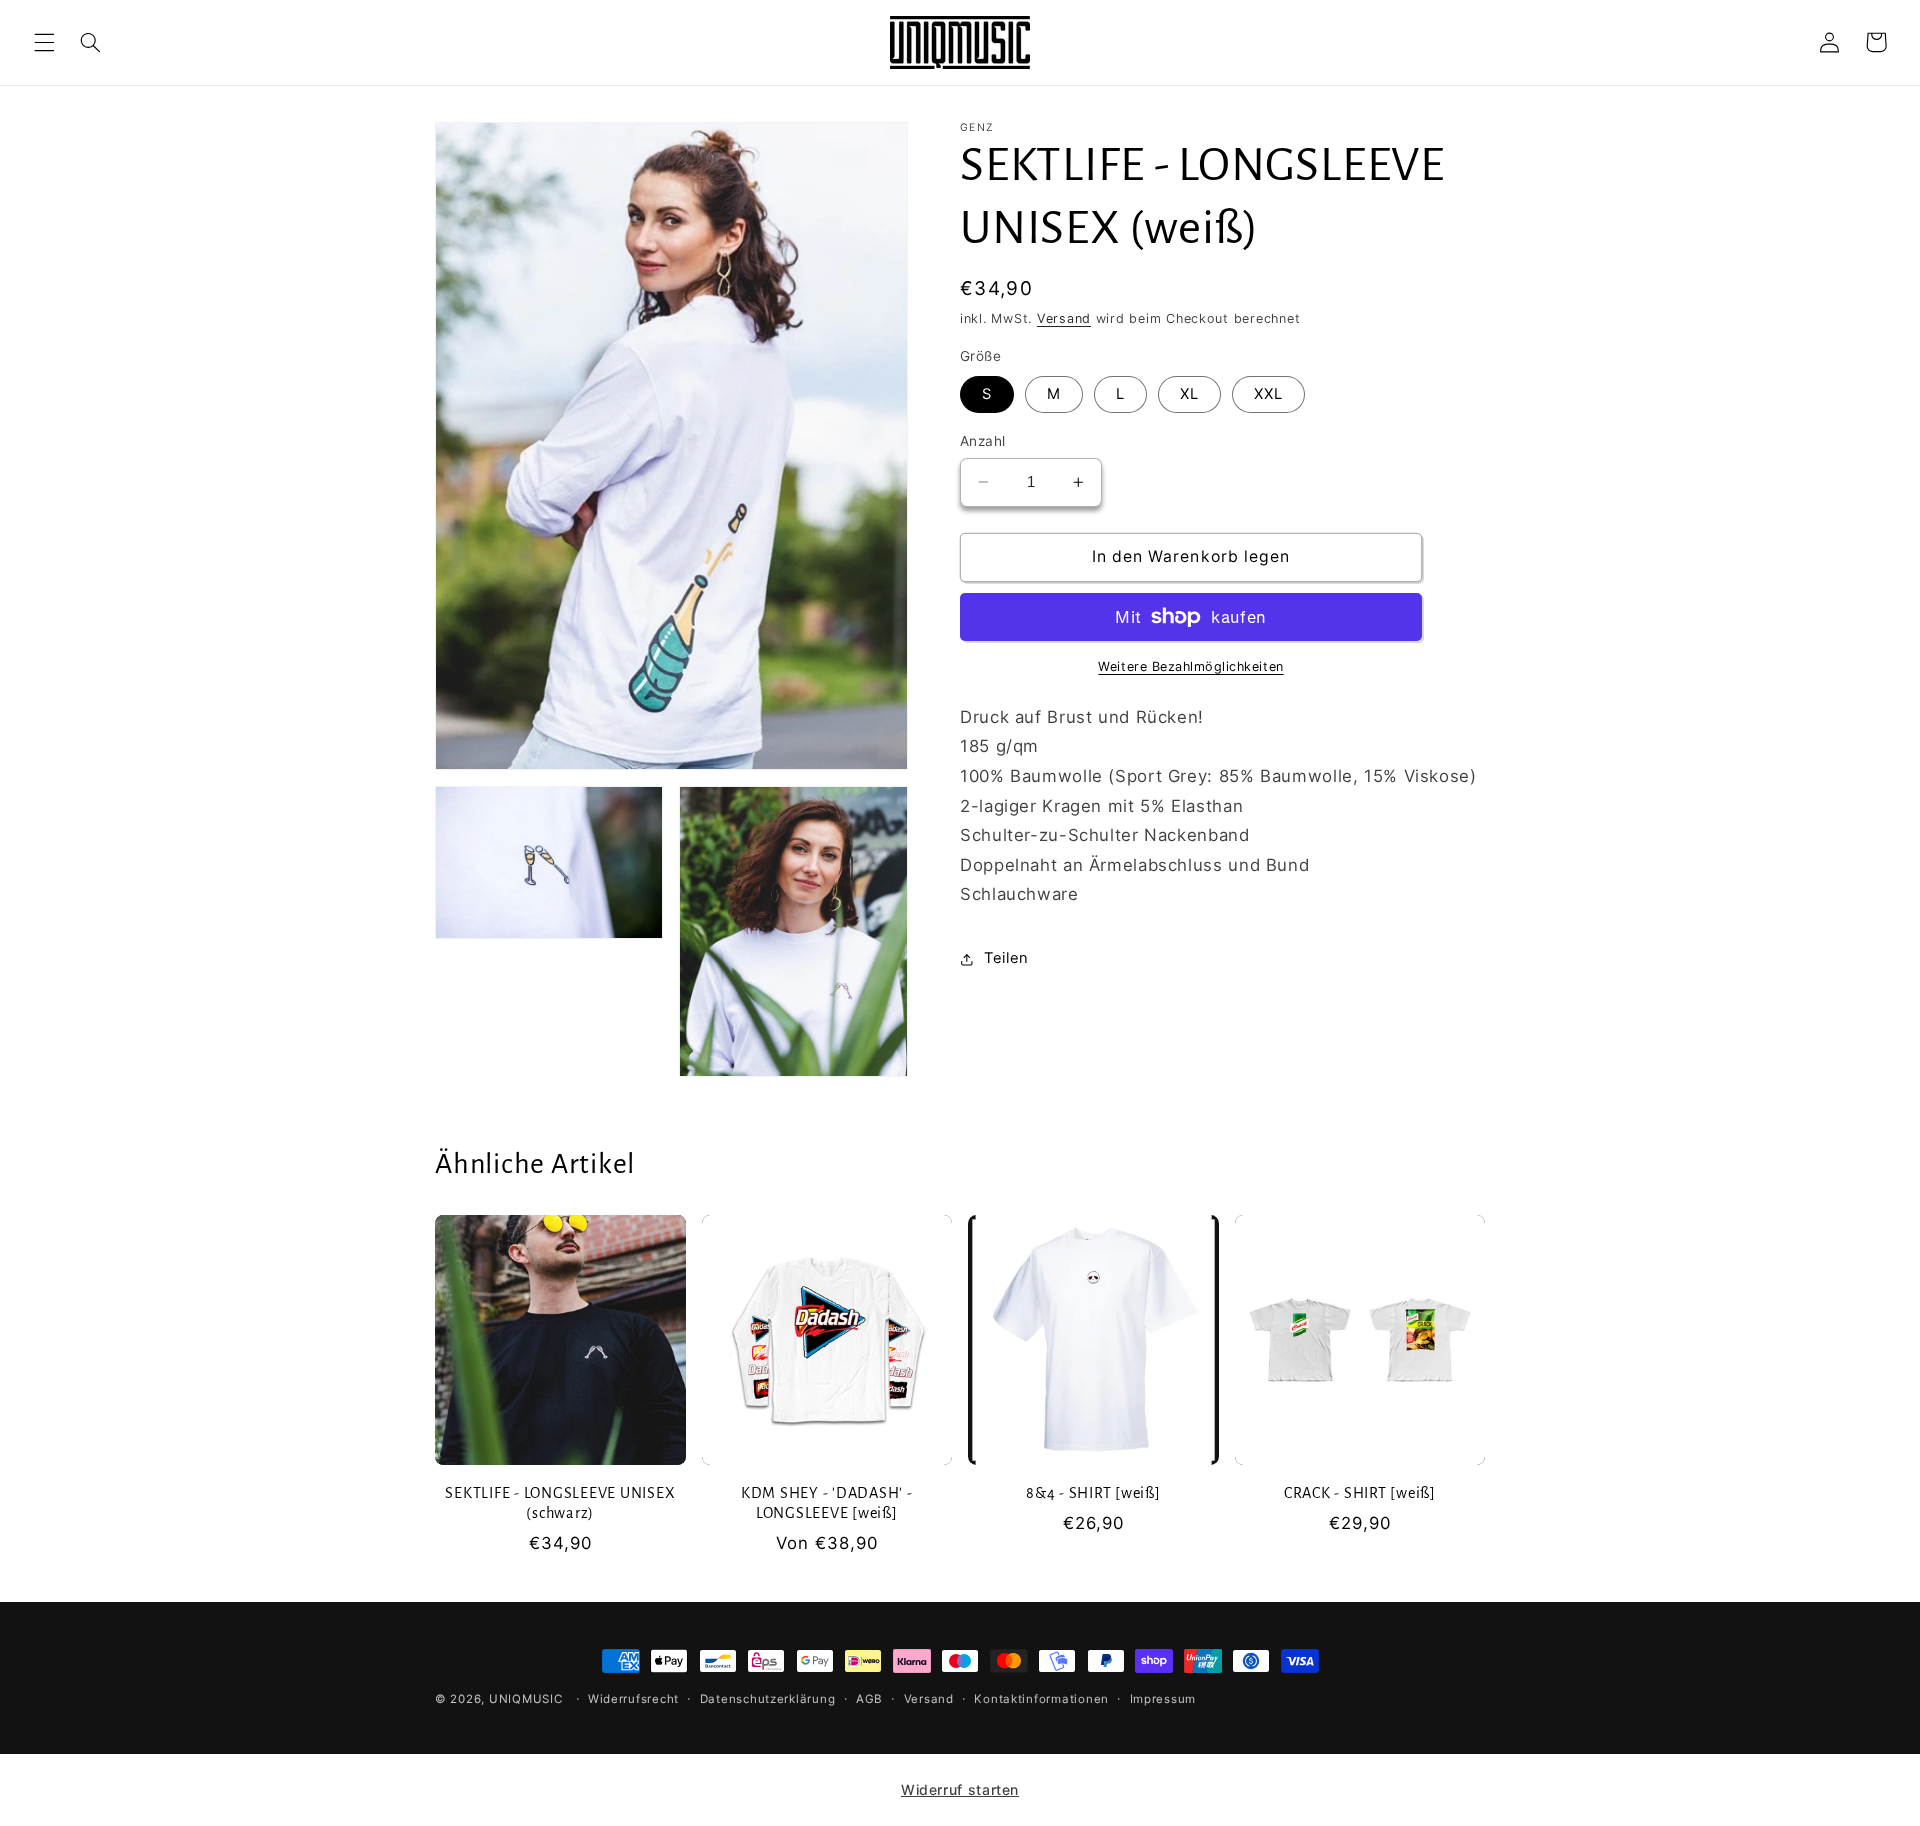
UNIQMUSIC (526, 1699)
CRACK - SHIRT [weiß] (1360, 1493)
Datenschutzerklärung (768, 1699)
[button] (44, 42)
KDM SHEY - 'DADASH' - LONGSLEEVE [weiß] (827, 1503)
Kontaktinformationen (1041, 1699)
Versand (1064, 318)
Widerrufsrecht (633, 1699)
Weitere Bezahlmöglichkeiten (1190, 666)
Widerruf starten (960, 1789)
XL (1189, 394)
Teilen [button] (1006, 958)
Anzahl (983, 441)
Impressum (1163, 1699)
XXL (1268, 394)
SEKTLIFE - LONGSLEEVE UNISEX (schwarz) (560, 1503)
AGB (869, 1699)
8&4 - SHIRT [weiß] (1093, 1493)
